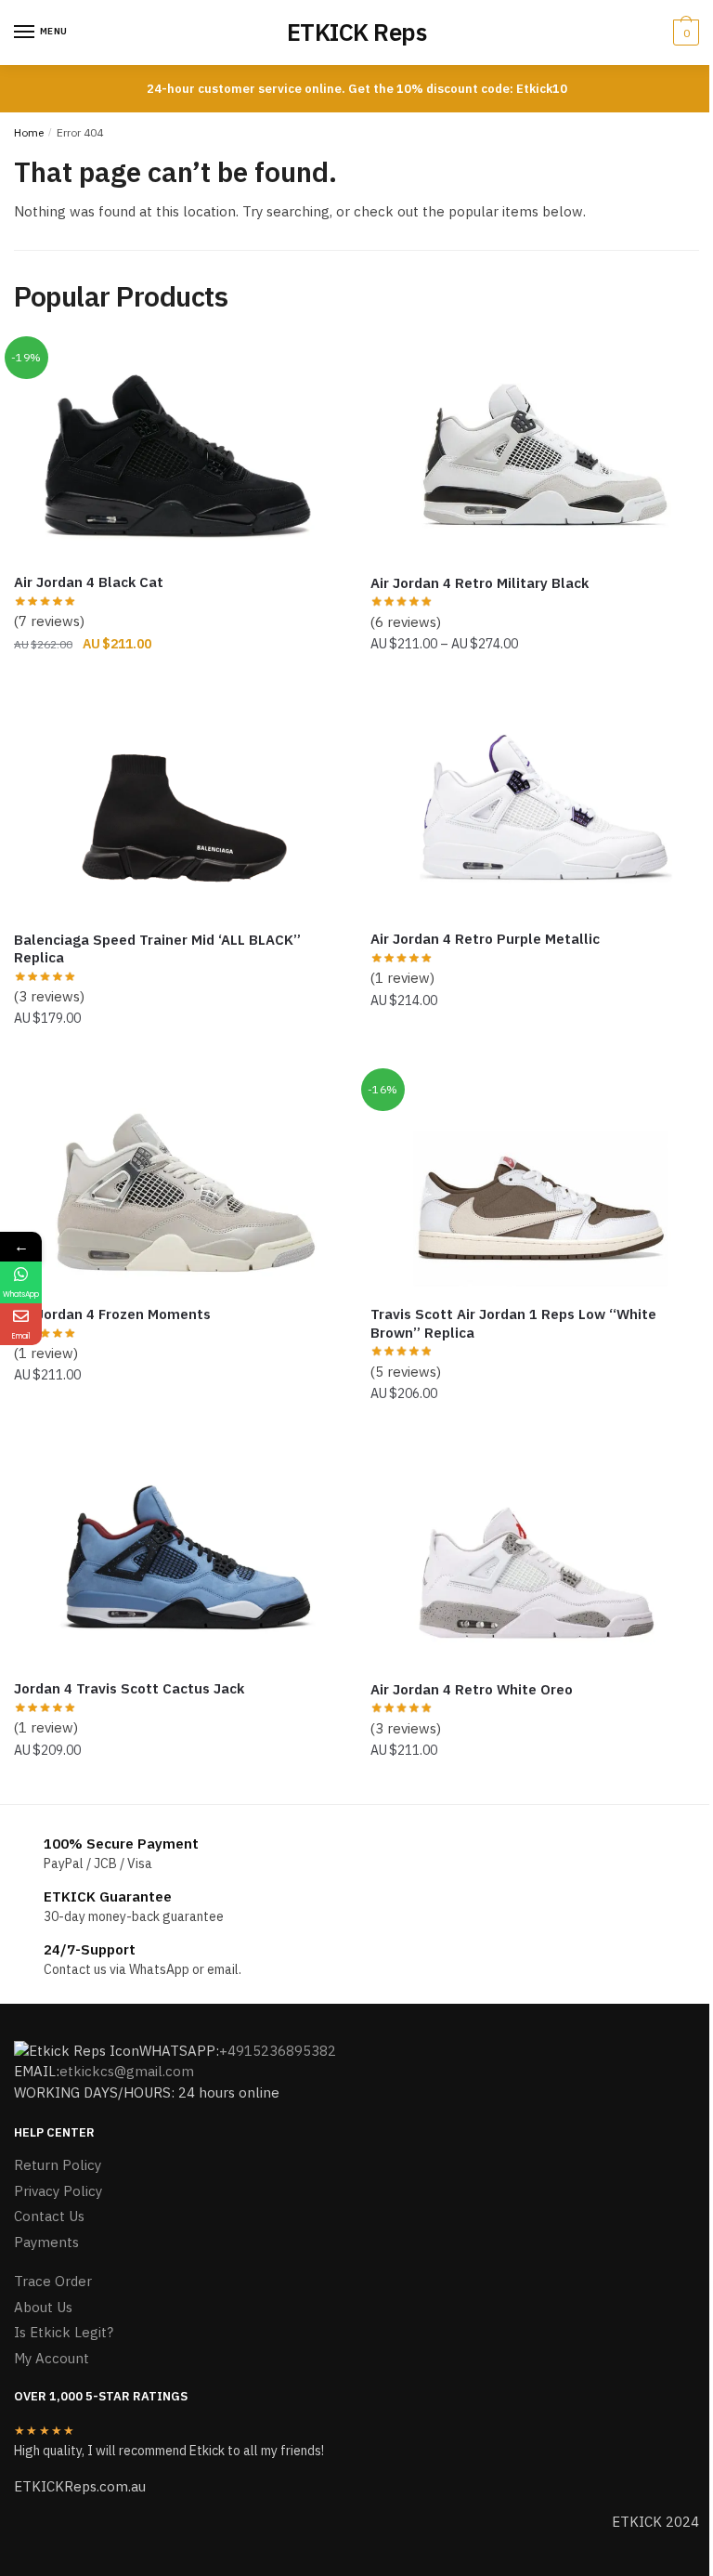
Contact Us (49, 2216)
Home (29, 132)
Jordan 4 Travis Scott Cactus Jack (129, 1688)
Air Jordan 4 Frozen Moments (112, 1314)
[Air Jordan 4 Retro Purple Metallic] (535, 807)
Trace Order (53, 2281)
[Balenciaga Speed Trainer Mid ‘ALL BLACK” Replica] (178, 807)
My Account (52, 2358)
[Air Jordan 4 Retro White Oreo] (535, 1557)
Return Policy (58, 2165)
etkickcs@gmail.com (127, 2071)
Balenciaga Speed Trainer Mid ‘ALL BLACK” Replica (157, 949)
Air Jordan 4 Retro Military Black (480, 583)
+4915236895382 (278, 2051)
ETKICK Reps (357, 32)
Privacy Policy (58, 2191)
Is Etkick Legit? (64, 2332)
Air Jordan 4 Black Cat (89, 582)
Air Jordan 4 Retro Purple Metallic (485, 939)
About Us (43, 2307)
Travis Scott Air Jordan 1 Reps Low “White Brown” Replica (513, 1323)
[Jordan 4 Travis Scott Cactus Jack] (178, 1557)
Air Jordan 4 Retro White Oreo (472, 1689)
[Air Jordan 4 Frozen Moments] (178, 1183)
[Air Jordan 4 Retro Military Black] (535, 451)
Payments (46, 2242)
